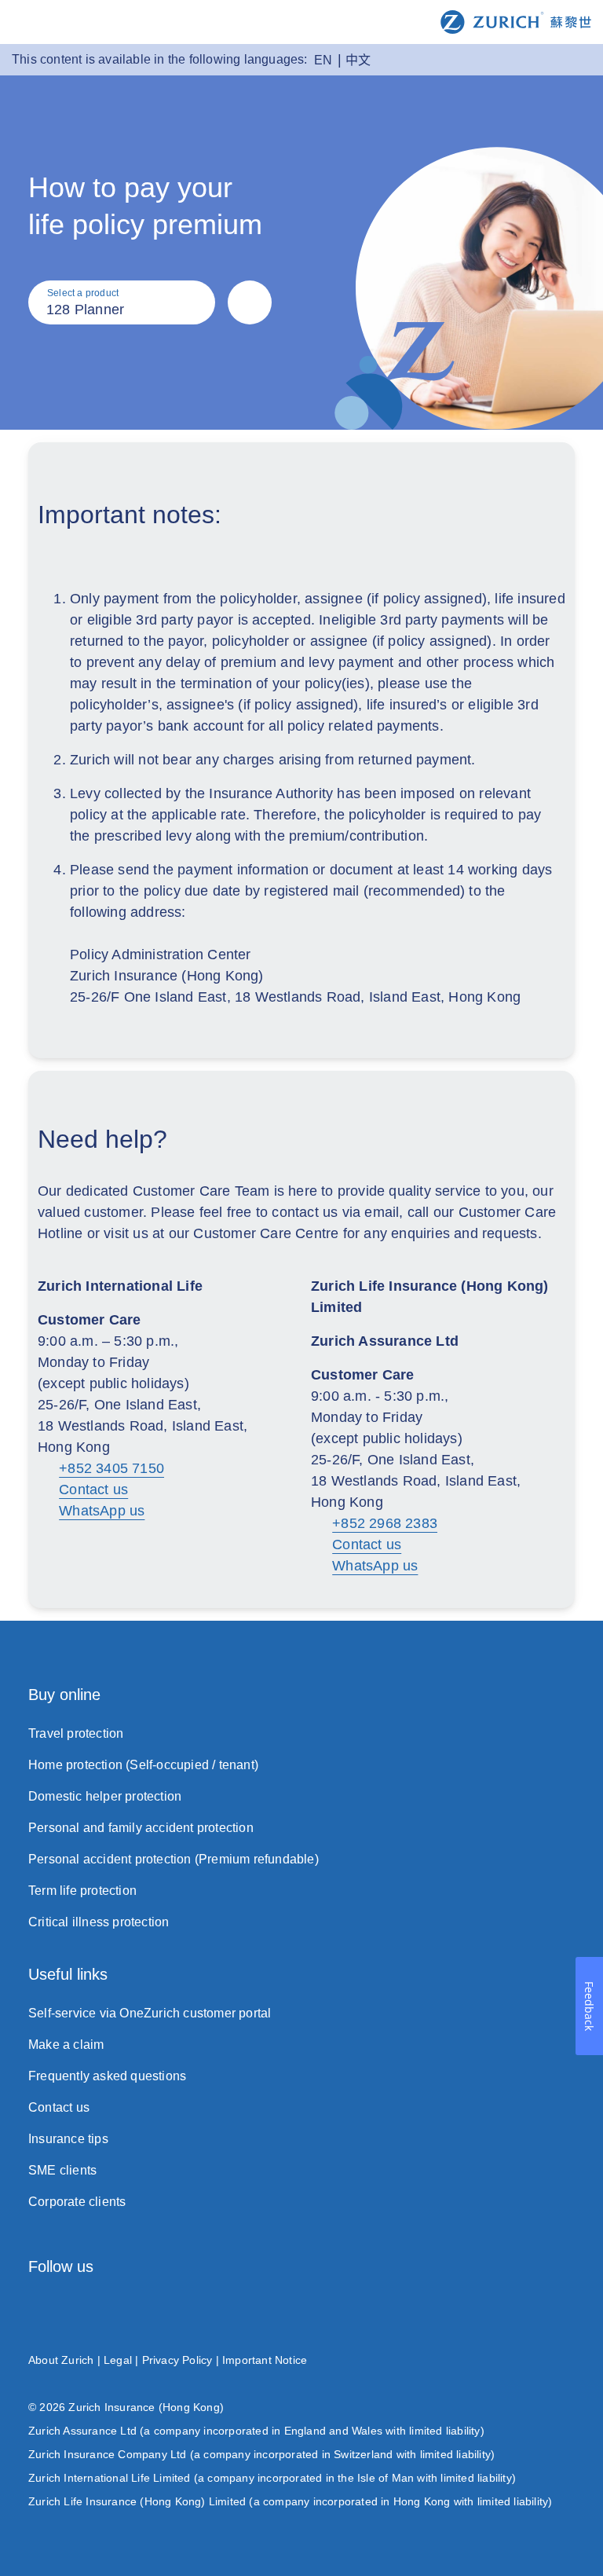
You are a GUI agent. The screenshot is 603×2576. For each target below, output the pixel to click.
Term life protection (82, 1891)
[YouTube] (567, 2310)
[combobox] (122, 302)
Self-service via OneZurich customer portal (150, 2013)
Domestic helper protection (105, 1796)
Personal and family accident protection (141, 1828)
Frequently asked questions (107, 2076)
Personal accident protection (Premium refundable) (174, 1859)
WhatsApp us (102, 1511)
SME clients (62, 2170)
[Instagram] (36, 2310)
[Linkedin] (390, 2310)
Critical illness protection (99, 1922)
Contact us (93, 1490)
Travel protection (76, 1733)
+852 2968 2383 (385, 1523)
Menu (24, 23)
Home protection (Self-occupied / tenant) (143, 1765)
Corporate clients (77, 2202)
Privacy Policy (177, 2360)
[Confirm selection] (250, 302)
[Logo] (516, 21)
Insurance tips (68, 2139)
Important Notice (265, 2360)
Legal (118, 2360)
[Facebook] (213, 2310)
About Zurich (61, 2360)
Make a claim (66, 2045)
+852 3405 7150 (111, 1468)
